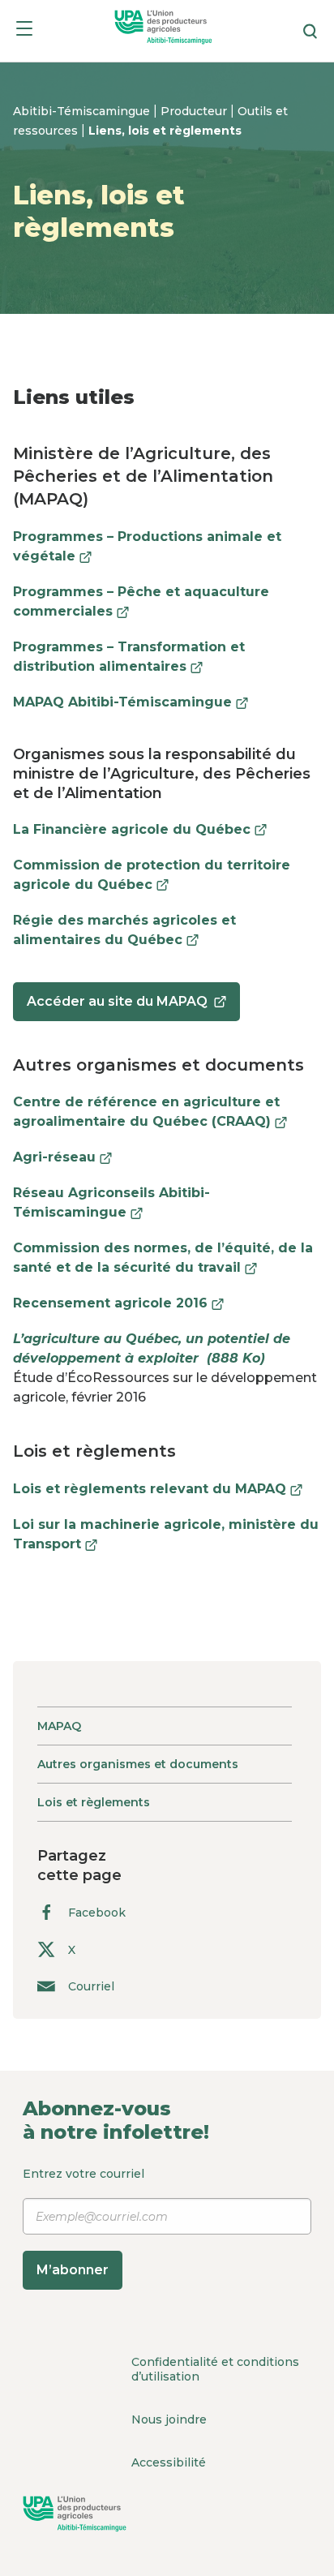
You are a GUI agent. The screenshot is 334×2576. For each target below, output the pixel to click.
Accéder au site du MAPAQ (117, 1007)
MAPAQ (59, 1726)
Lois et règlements (94, 1802)
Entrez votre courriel (83, 2222)
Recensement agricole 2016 (118, 1303)
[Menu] (24, 31)
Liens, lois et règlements (165, 131)
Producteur (195, 111)
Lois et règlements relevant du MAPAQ (158, 1489)
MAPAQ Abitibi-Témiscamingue (131, 702)
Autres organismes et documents (138, 1764)
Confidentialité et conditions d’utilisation (215, 2369)
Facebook (97, 1913)
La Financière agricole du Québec (140, 829)
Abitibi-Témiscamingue (83, 111)
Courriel (91, 1986)
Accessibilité (169, 2462)
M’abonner (73, 2270)
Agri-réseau (62, 1157)
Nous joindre (169, 2419)
